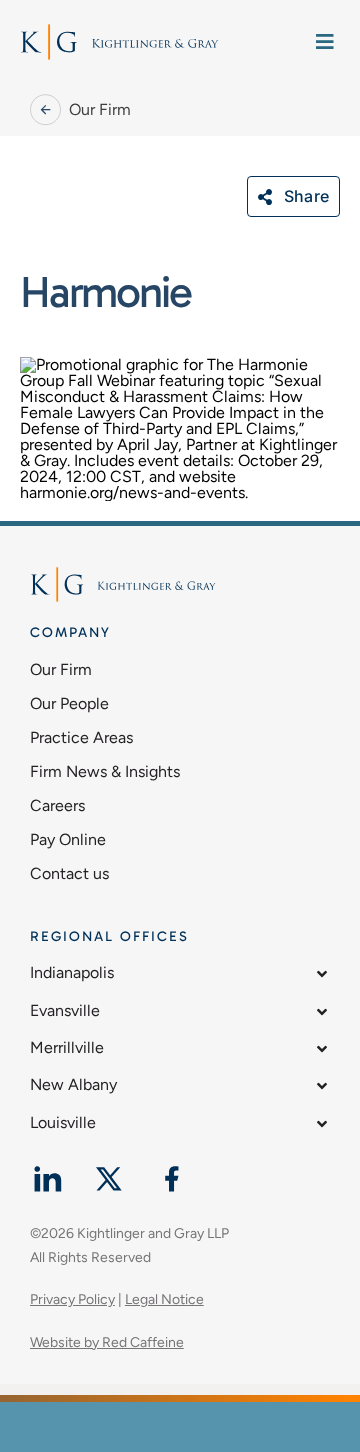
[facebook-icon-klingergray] (171, 1169)
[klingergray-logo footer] (130, 30)
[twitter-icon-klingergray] (109, 1169)
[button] (180, 978)
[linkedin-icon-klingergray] (47, 1169)
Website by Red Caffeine (107, 1342)
